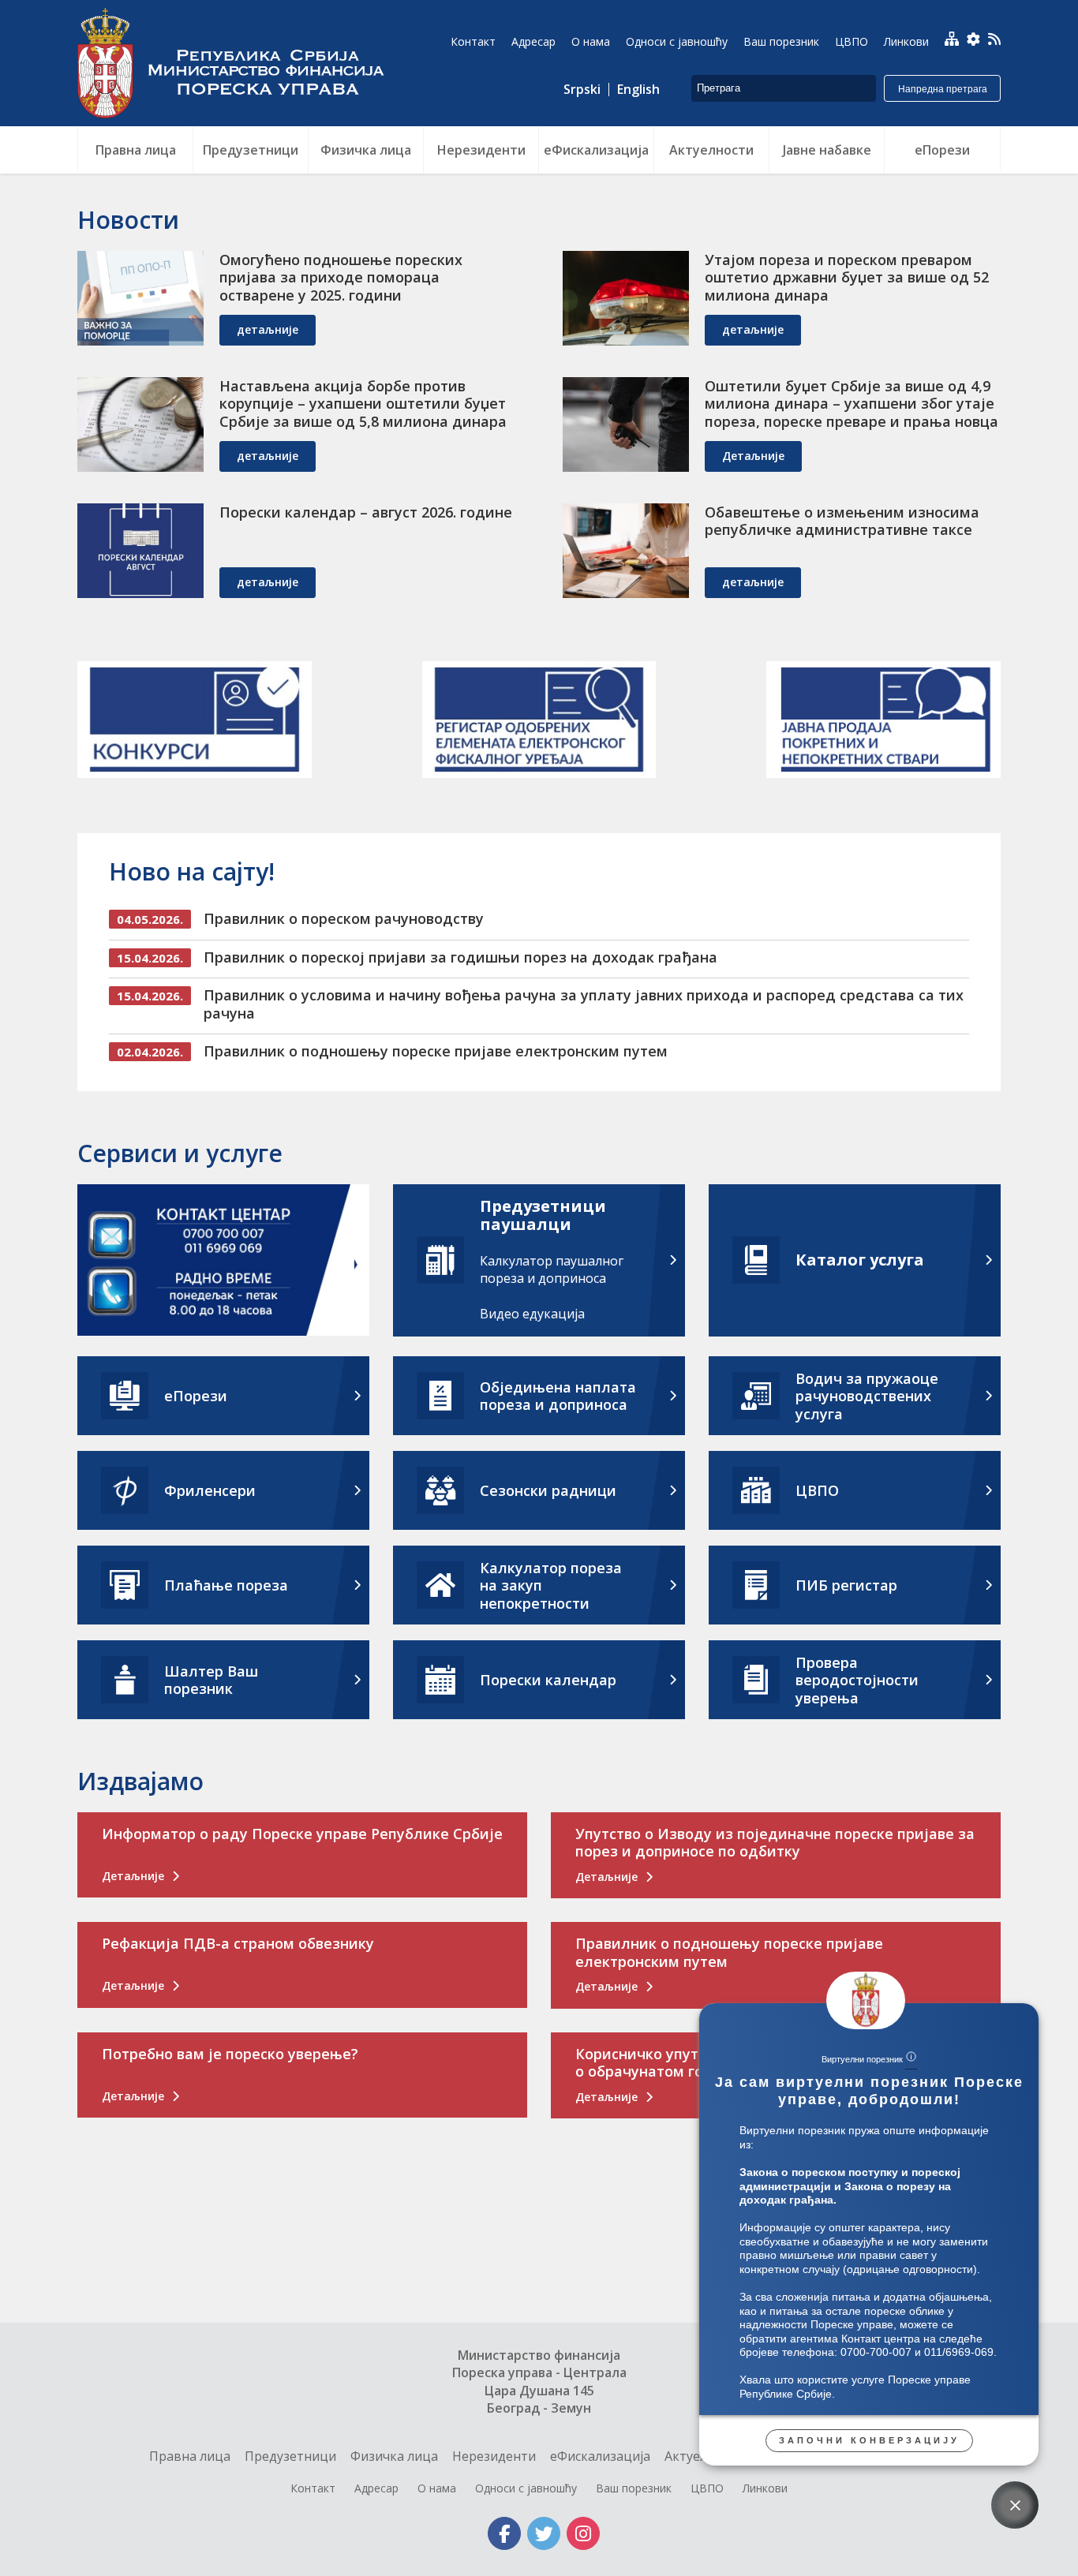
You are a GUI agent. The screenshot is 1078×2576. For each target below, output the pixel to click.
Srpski (582, 90)
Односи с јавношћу (526, 2488)
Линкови (765, 2488)
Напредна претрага (943, 89)
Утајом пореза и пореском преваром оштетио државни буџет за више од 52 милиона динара (847, 277)
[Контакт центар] (223, 1263)
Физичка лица (394, 2456)
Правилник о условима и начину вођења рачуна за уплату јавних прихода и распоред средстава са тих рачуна (584, 1004)
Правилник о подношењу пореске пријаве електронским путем (436, 1051)
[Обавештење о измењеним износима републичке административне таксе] (626, 551)
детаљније (268, 329)
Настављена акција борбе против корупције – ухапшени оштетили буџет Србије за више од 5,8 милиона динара (363, 404)
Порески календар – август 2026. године (366, 512)
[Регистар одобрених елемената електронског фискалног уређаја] (539, 720)
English (638, 90)
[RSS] (994, 41)
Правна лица (190, 2456)
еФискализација (600, 2456)
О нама (437, 2488)
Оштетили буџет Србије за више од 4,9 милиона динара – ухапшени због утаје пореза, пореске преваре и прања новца (852, 404)
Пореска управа (239, 63)
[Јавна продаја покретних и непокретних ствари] (883, 720)
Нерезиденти (494, 2456)
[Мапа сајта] (952, 39)
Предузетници (290, 2456)
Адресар (376, 2488)
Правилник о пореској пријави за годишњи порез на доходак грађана (460, 957)
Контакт (313, 2488)
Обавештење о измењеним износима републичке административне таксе (842, 521)
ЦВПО (707, 2488)
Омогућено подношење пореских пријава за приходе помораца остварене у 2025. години (341, 277)
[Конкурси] (195, 720)
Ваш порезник (634, 2488)
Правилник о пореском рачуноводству (344, 918)
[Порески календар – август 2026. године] (140, 551)
